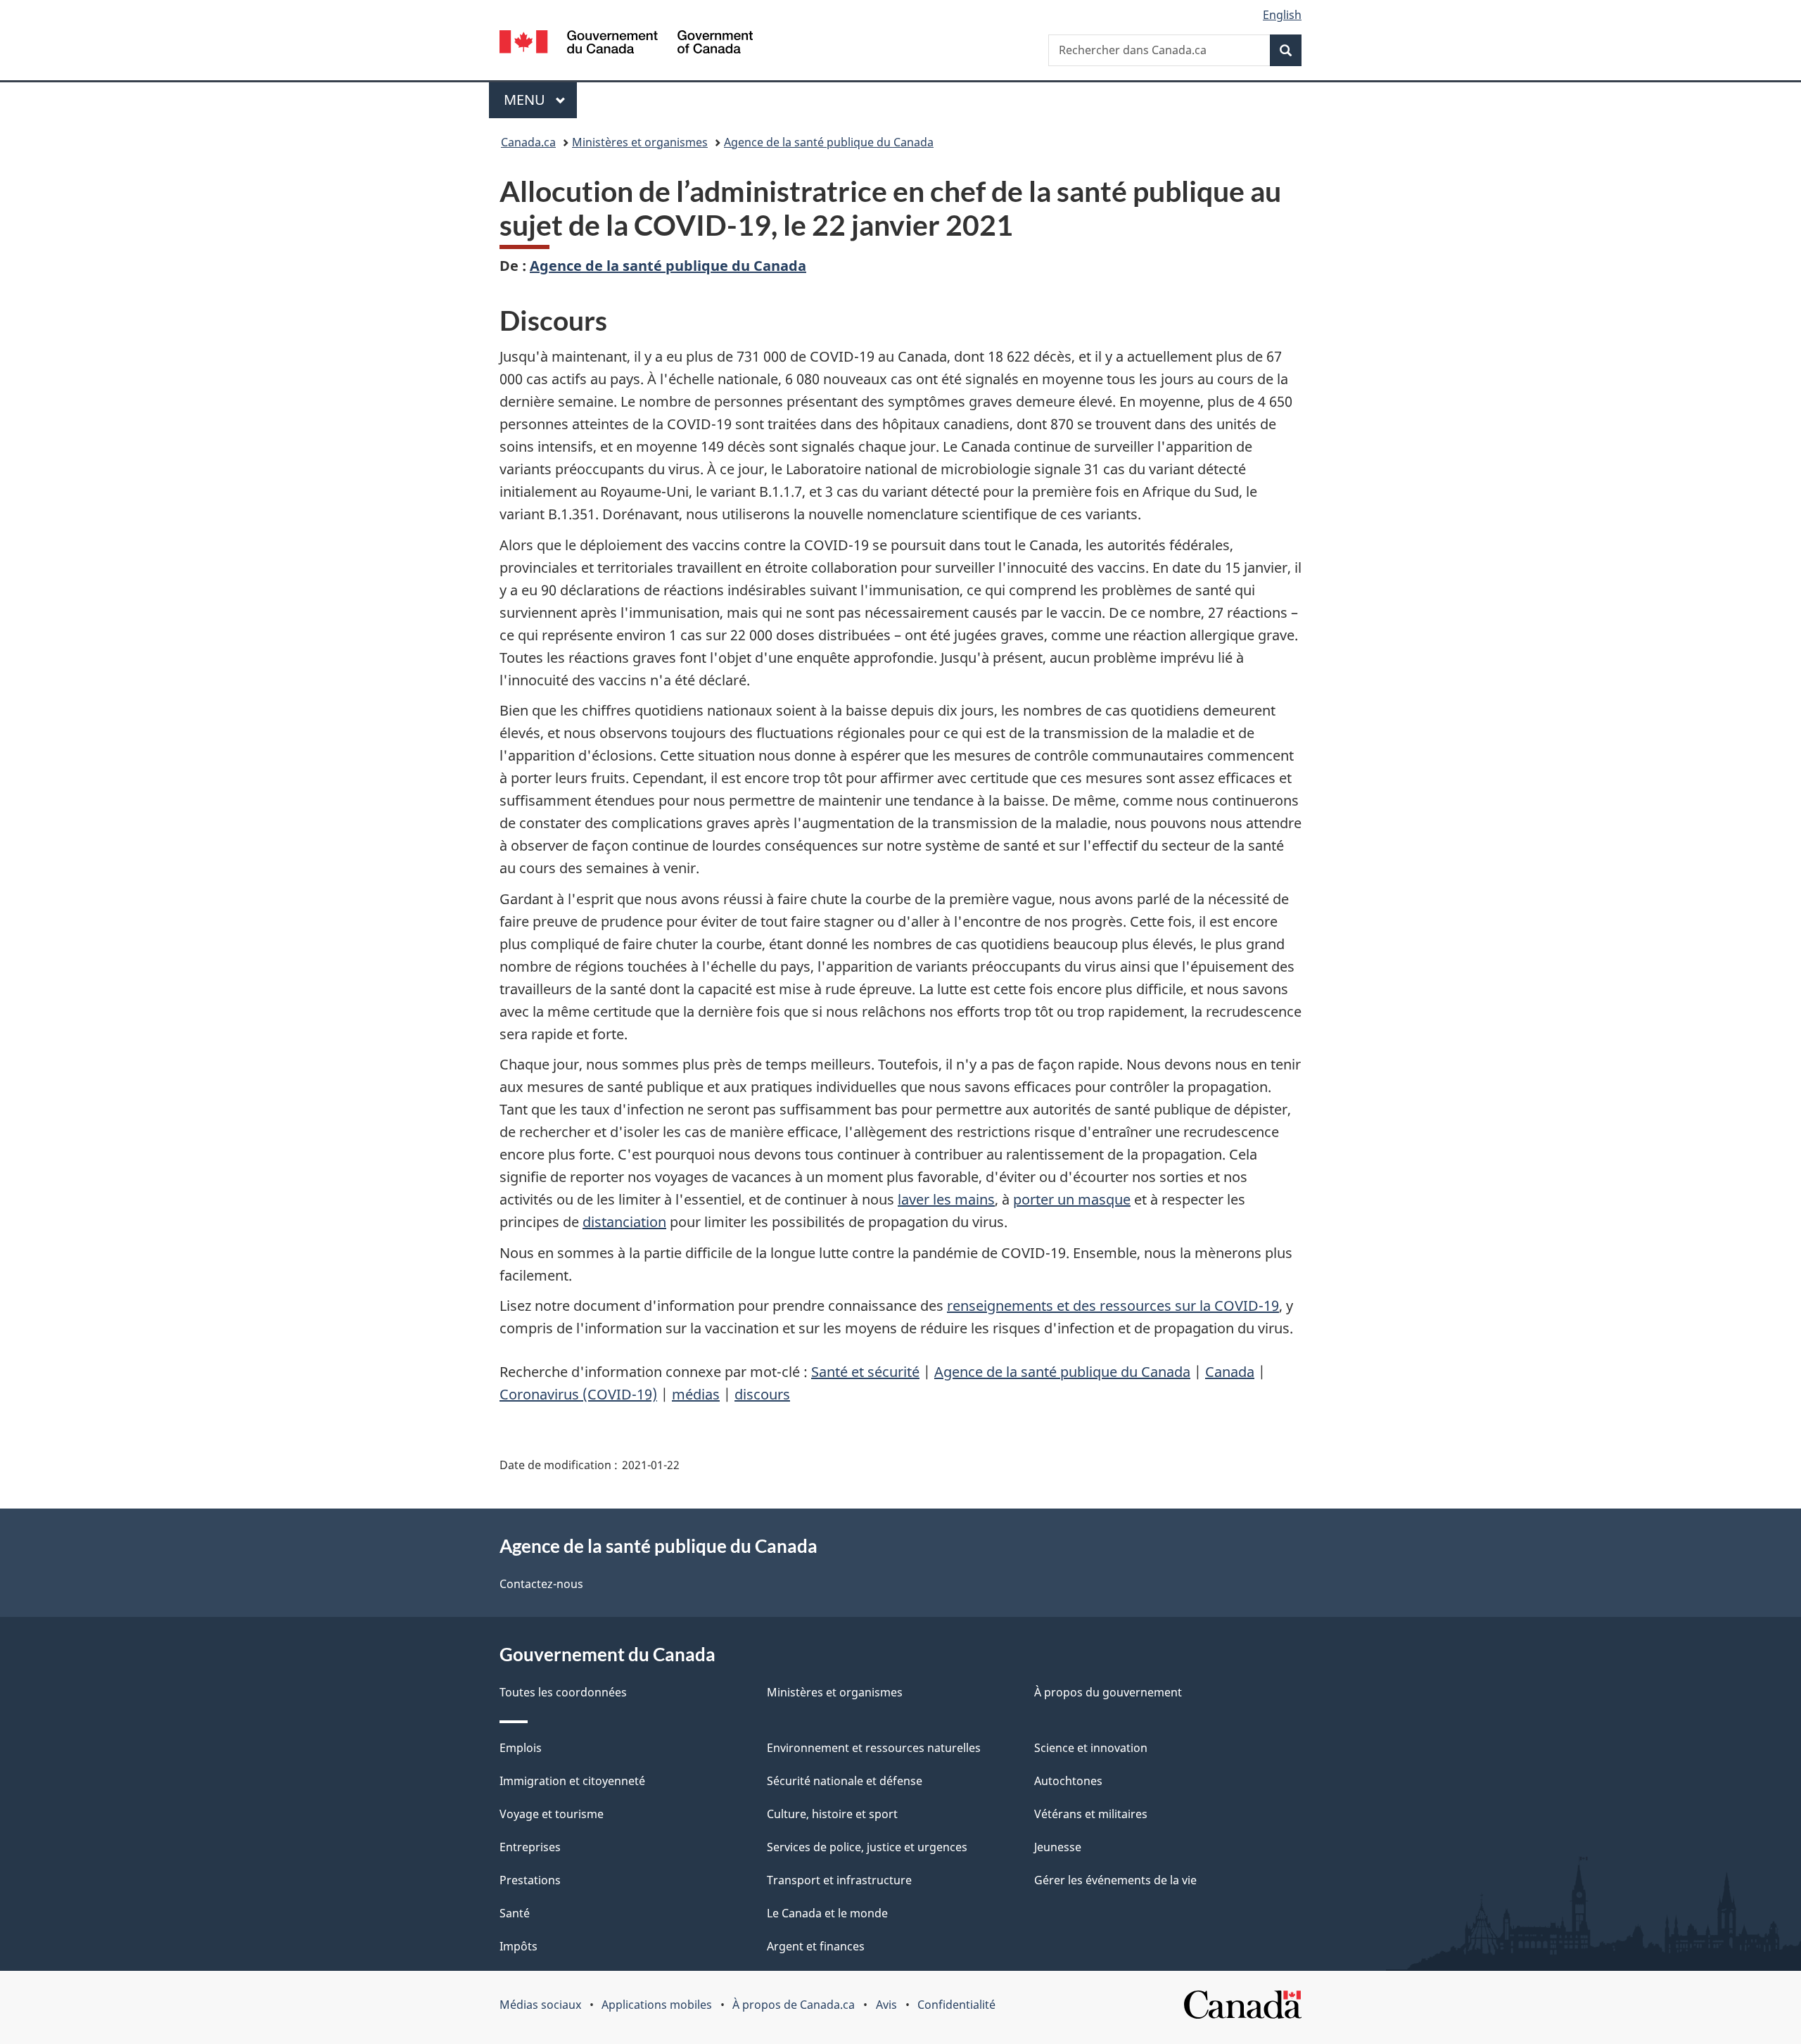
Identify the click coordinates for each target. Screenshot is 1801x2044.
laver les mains (946, 1199)
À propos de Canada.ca (794, 2005)
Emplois (521, 1748)
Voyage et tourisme (552, 1814)
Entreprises (530, 1847)
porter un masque (1072, 1199)
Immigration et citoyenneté (572, 1781)
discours (762, 1394)
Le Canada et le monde (827, 1913)
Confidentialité (956, 2005)
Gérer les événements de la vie (1115, 1880)
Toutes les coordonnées (563, 1692)
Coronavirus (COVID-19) (578, 1394)
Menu (540, 100)
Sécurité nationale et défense (845, 1781)
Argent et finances (816, 1946)
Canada (1230, 1372)
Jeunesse (1058, 1847)
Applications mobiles (657, 2005)
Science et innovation (1091, 1748)
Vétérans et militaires (1091, 1814)
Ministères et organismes (640, 142)
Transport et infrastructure (839, 1880)
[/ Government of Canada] (626, 44)
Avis (886, 2005)
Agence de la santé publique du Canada (829, 142)
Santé (515, 1913)
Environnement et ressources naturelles (874, 1748)
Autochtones (1068, 1781)
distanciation (624, 1222)
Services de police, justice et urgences (867, 1847)
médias (696, 1394)
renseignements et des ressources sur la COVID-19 (1113, 1306)
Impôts (518, 1946)
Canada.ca (528, 142)
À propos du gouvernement (1108, 1692)
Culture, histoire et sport (832, 1814)
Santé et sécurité (865, 1372)
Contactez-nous (541, 1584)
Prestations (530, 1880)
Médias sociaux (540, 2005)
